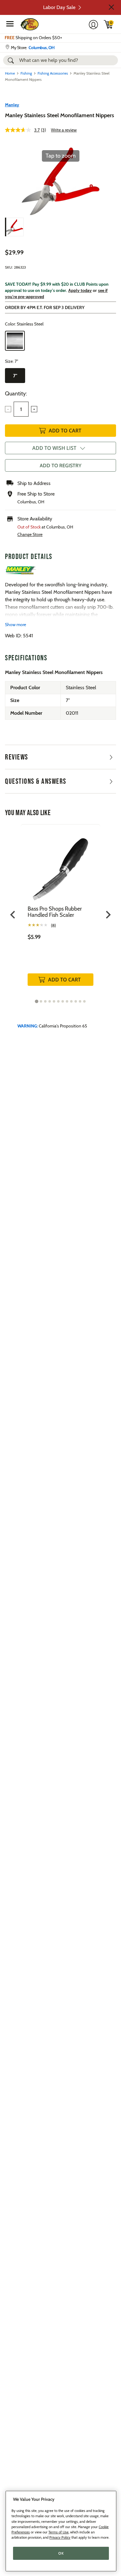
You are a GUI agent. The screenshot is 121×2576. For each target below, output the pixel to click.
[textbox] (21, 409)
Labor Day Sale (59, 7)
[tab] (36, 1001)
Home (10, 73)
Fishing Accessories (53, 73)
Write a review (64, 130)
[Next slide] (108, 915)
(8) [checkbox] (53, 926)
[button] (111, 7)
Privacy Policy (60, 2537)
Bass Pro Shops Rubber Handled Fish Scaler (55, 912)
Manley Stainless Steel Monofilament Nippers (60, 115)
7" (15, 376)
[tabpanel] (60, 912)
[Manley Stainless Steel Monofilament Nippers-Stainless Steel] (14, 227)
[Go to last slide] (13, 915)
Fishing (26, 73)
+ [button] (34, 409)
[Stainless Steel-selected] (15, 341)
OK (61, 2553)
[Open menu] (10, 24)
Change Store (30, 534)
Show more (16, 625)
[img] (109, 24)
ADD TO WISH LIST (54, 448)
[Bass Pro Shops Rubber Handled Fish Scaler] (60, 865)
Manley (12, 105)
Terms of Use (58, 2532)
